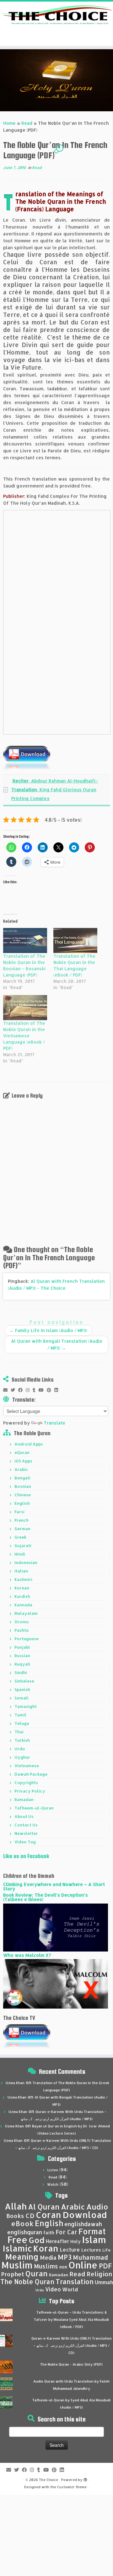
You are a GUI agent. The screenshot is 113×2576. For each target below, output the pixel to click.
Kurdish (22, 1596)
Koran (46, 2248)
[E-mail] (7, 1390)
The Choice (48, 2480)
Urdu (20, 1749)
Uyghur (22, 1757)
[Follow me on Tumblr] (36, 1390)
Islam (94, 2239)
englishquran (25, 2232)
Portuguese (27, 1639)
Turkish (22, 1740)
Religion (100, 2274)
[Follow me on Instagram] (29, 1390)
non (63, 2267)
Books (15, 2216)
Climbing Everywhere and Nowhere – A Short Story (54, 1886)
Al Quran (44, 2207)
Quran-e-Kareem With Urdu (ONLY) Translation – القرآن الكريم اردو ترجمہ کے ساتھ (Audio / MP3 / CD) (72, 2346)
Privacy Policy (30, 1791)
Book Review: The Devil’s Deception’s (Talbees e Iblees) (46, 1897)
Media (48, 2257)
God (37, 2240)
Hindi (20, 1554)
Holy (75, 2241)
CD (30, 2216)
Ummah (104, 2282)
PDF (105, 2266)
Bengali (22, 1478)
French (22, 1520)
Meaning (22, 2257)
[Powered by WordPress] (85, 2479)
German (22, 1529)
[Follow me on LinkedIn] (58, 1390)
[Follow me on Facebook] (22, 1390)
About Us (24, 1816)
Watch (53, 2184)
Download (85, 2215)
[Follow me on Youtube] (43, 1390)
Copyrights (26, 1783)
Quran (37, 2273)
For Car (66, 2232)
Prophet (13, 2274)
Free (17, 2240)
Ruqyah (22, 1664)
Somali (22, 1698)
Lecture (70, 2249)
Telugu (22, 1723)
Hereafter (57, 2241)
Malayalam (26, 1613)
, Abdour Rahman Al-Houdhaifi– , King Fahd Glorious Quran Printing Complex (55, 790)
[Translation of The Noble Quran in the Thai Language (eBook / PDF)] (75, 940)
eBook (22, 2223)
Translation (75, 2281)
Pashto (22, 1630)
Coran (48, 2215)
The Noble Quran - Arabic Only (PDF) (71, 2364)
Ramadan (24, 1799)
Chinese (23, 1495)
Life (106, 2250)
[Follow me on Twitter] (14, 1390)
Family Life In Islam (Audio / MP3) (48, 1330)
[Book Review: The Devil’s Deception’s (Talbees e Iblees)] (56, 1927)
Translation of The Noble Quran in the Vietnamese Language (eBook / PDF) (24, 1036)
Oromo (22, 1622)
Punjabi (22, 1647)
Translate (54, 1423)
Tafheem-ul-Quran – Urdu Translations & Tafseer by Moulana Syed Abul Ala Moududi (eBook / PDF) (71, 2320)
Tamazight (26, 1706)
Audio (97, 2207)
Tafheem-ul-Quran (34, 1808)
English (22, 1503)
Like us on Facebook (26, 1856)
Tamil (20, 1715)
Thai (19, 1732)
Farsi (19, 1512)
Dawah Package (31, 1774)
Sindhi (21, 1673)
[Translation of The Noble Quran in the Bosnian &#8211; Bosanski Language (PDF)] (25, 940)
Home (9, 123)
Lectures (91, 2250)
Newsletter (26, 1833)
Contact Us (26, 1825)
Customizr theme (72, 2487)
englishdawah (83, 2224)
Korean (22, 1588)
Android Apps (29, 1444)
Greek (20, 1537)
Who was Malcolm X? (27, 1955)
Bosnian (23, 1486)
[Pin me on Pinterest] (51, 1390)
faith (49, 2233)
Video (53, 2289)
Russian (22, 1656)
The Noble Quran (27, 2282)
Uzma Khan (15, 2083)
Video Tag (25, 1842)
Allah (16, 2206)
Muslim (17, 2265)
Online (83, 2265)
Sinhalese (24, 1681)
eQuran (22, 1452)
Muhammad (90, 2257)
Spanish (22, 1689)
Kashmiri (23, 1579)
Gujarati (23, 1546)
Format (92, 2231)
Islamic (17, 2248)
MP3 (65, 2257)
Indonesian (26, 1562)
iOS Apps (23, 1461)
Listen (53, 2170)
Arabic (21, 1469)
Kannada (23, 1605)
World (70, 2289)
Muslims (46, 2266)
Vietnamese (27, 1766)
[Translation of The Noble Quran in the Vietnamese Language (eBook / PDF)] (25, 1008)
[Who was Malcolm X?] (56, 1983)
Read (27, 123)
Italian (21, 1571)
